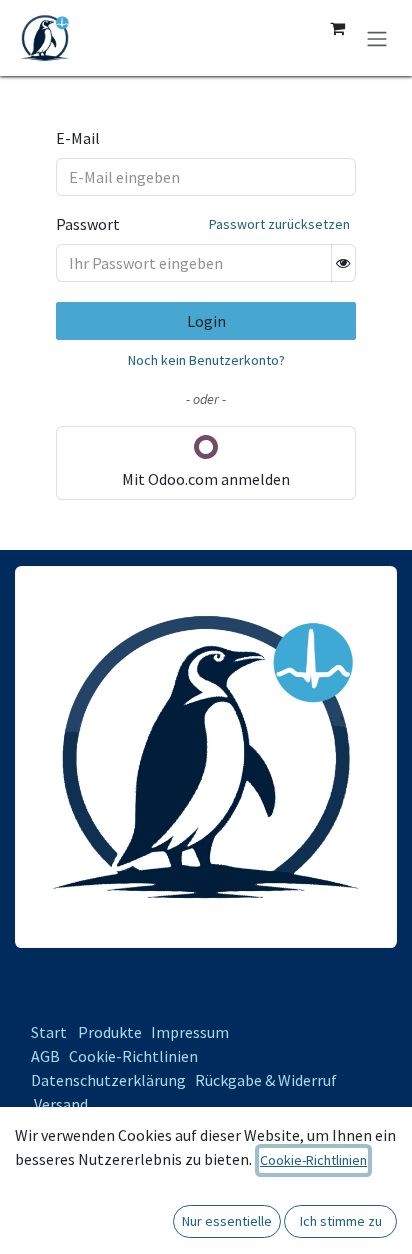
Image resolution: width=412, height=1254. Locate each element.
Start (49, 1032)
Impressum (190, 1032)
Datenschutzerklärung (108, 1080)
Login (206, 321)
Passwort (88, 224)
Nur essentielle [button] (227, 1221)
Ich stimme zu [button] (341, 1221)
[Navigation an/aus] (377, 38)
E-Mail (78, 138)
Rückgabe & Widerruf (266, 1080)
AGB (45, 1056)
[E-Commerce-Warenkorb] (337, 28)
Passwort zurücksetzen (279, 224)
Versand (61, 1104)
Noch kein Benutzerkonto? (206, 360)
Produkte (110, 1032)
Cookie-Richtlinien (133, 1056)
